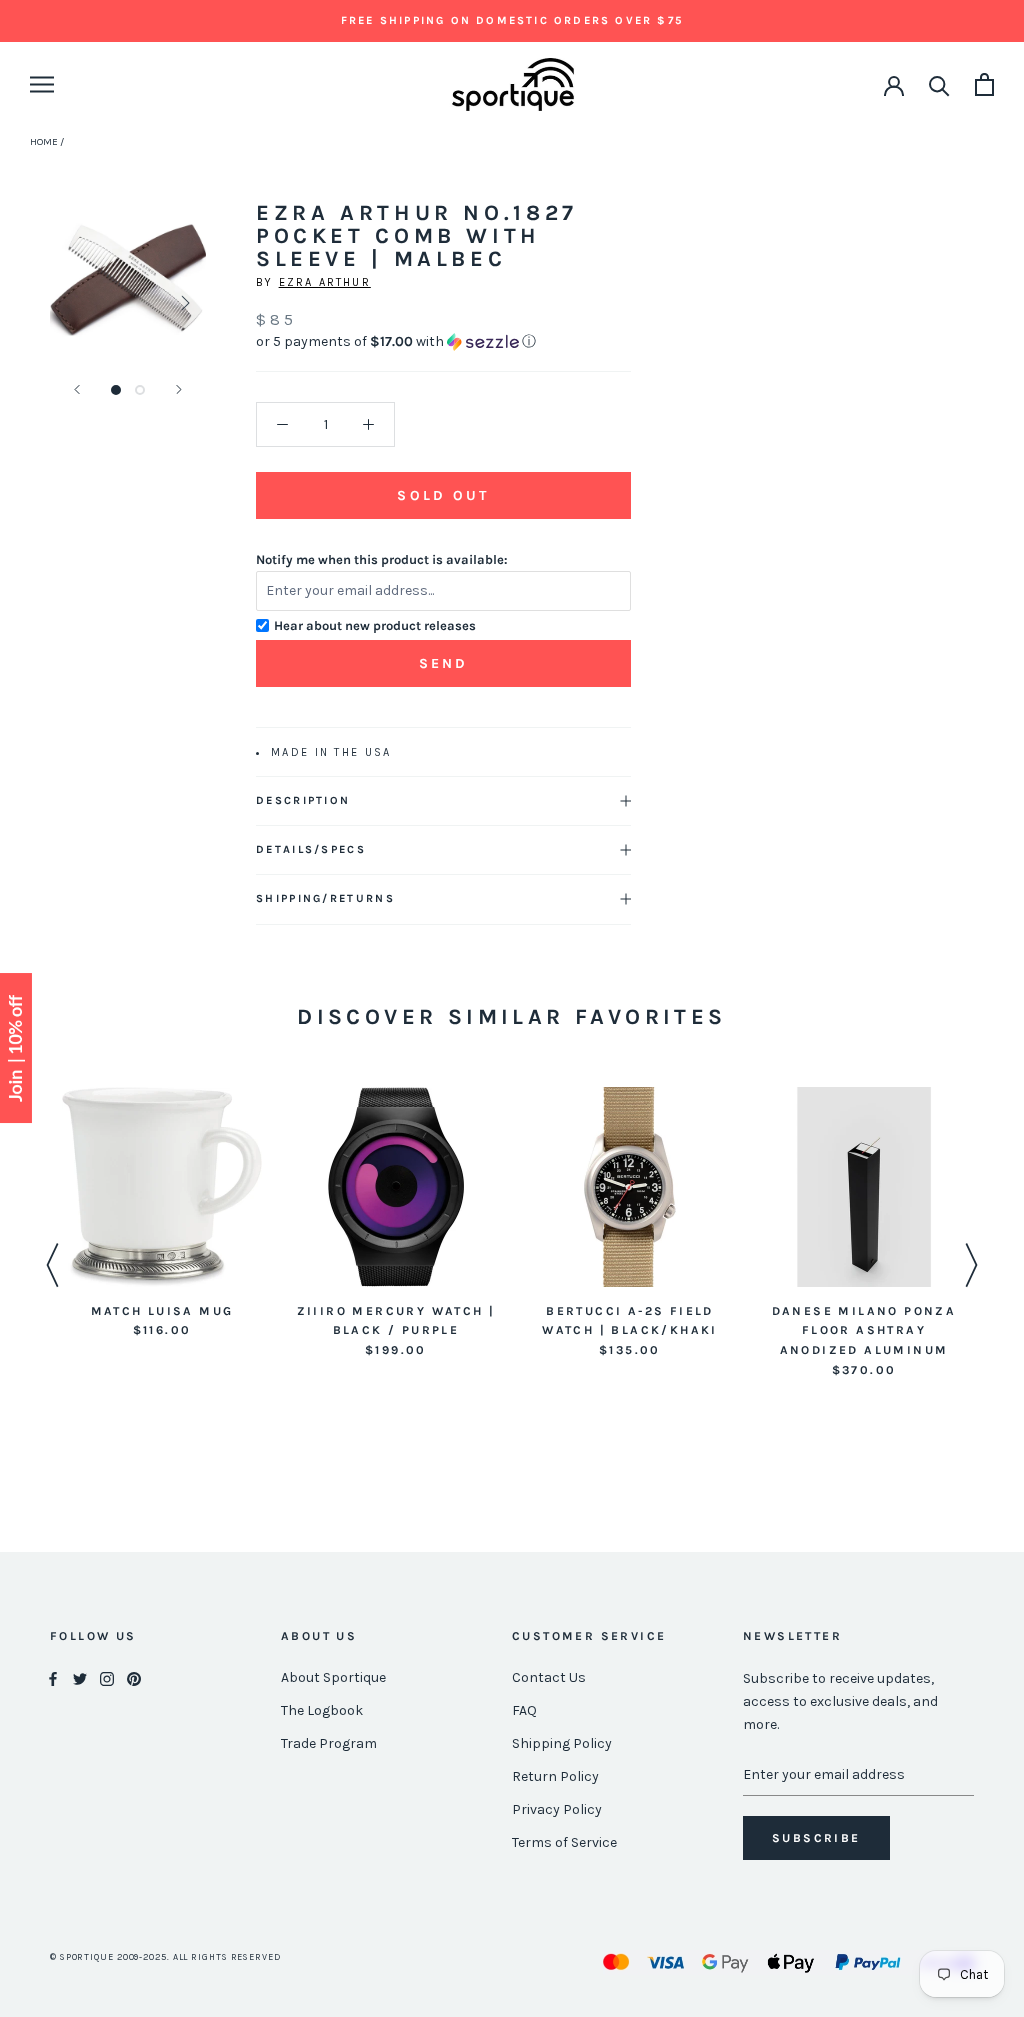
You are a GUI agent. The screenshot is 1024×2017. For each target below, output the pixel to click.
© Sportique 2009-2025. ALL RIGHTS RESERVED (165, 1957)
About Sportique (333, 1677)
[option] (162, 1214)
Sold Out (443, 495)
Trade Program (329, 1743)
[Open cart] (984, 84)
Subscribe (816, 1838)
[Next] (179, 389)
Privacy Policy (557, 1809)
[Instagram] (107, 1678)
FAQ (524, 1710)
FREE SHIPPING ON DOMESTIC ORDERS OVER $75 (512, 20)
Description (303, 800)
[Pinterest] (134, 1678)
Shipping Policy (562, 1743)
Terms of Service (564, 1842)
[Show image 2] (140, 390)
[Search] (939, 84)
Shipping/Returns (325, 898)
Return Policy (555, 1776)
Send (444, 663)
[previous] (72, 302)
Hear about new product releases (375, 625)
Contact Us (549, 1677)
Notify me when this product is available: (382, 559)
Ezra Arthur (325, 282)
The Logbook (322, 1710)
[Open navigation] (42, 84)
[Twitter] (80, 1678)
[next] (183, 302)
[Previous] (77, 389)
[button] (443, 342)
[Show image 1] (116, 390)
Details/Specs (311, 849)
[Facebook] (53, 1678)
